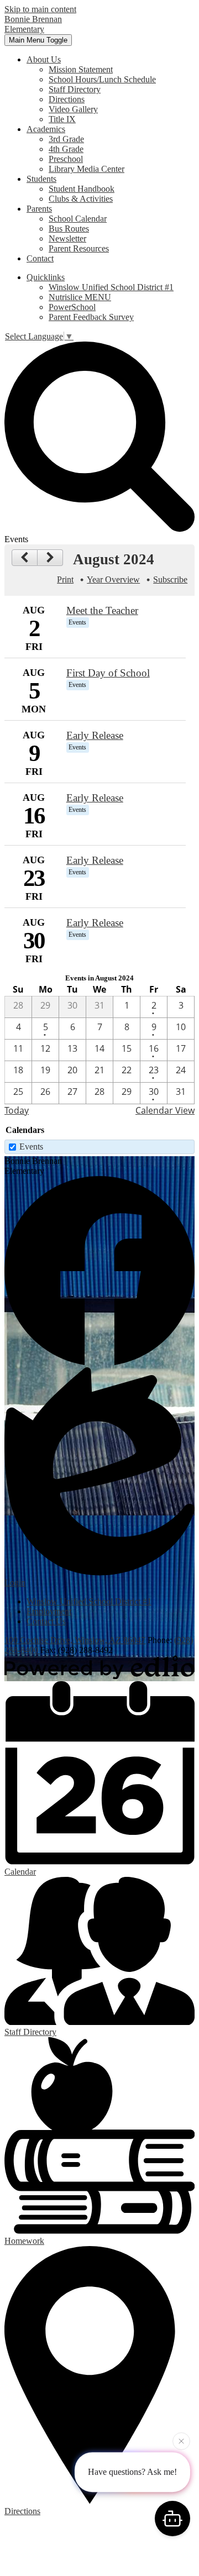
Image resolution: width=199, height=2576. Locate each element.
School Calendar (78, 219)
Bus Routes (69, 229)
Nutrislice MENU (80, 297)
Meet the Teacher (102, 610)
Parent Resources (79, 248)
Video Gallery (73, 109)
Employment (49, 1611)
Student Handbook (82, 189)
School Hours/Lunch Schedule (102, 79)
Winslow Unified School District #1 (111, 287)
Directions (67, 99)
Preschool (66, 159)
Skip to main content (40, 9)
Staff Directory (75, 89)
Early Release (95, 735)
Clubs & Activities (81, 199)
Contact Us (46, 1621)
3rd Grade (66, 139)
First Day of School (108, 673)
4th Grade (66, 149)
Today (17, 1110)
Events (31, 1147)
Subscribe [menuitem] (170, 579)
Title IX (62, 119)
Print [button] (65, 579)
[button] (44, 59)
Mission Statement (81, 69)
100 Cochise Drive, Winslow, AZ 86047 (75, 1640)
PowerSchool (72, 307)
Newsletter (67, 238)
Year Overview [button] (113, 579)
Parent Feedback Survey (91, 317)
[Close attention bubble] (181, 2442)
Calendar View (165, 1110)
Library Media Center (87, 169)
